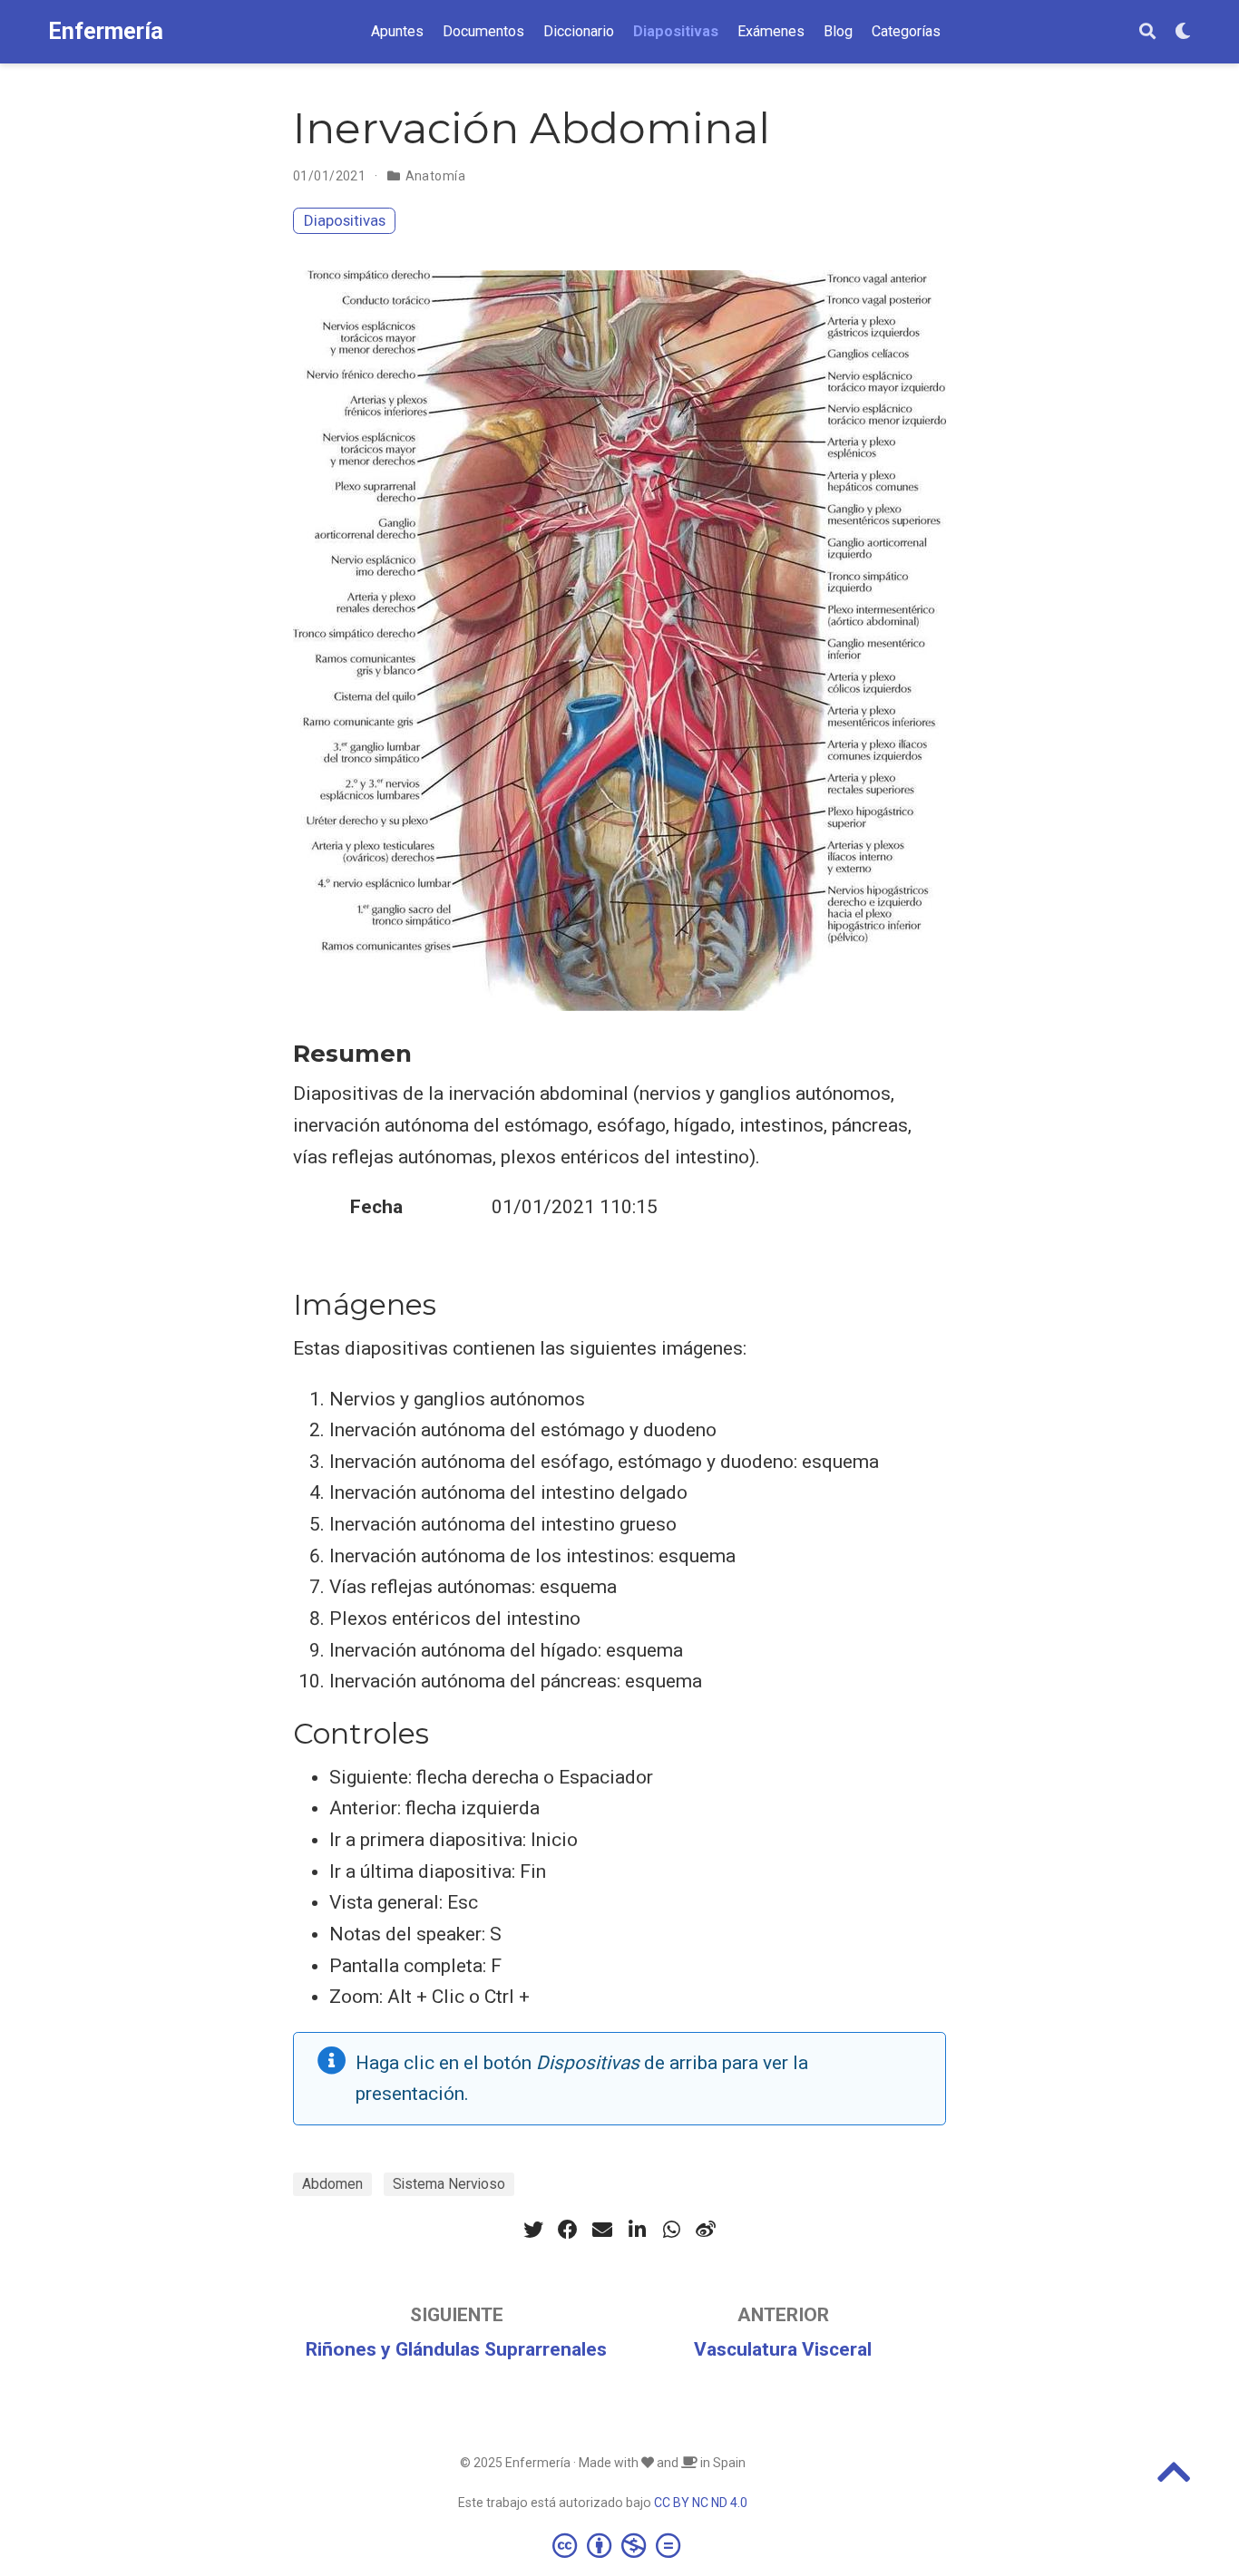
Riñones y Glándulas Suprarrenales (456, 2349)
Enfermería (106, 31)
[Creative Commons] (620, 2545)
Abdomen (332, 2184)
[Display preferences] (1183, 32)
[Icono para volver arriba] (1174, 2480)
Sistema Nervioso (449, 2184)
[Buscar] (1147, 32)
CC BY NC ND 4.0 (701, 2503)
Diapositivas (345, 220)
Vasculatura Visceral (783, 2349)
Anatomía (435, 176)
